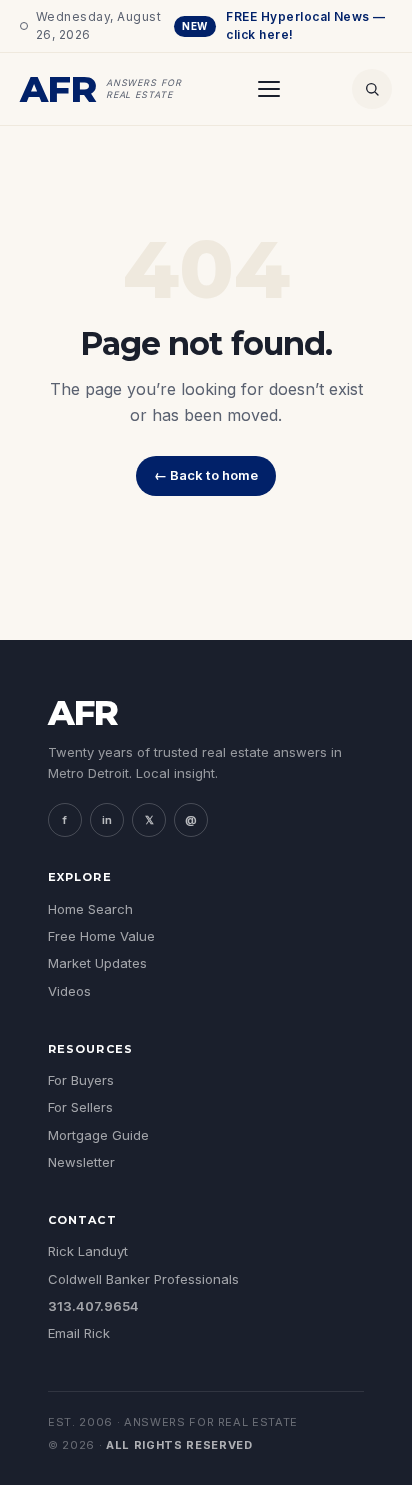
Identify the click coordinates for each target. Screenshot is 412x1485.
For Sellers (80, 1107)
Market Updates (97, 963)
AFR (83, 713)
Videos (69, 991)
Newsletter (81, 1162)
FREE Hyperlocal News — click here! (284, 25)
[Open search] (372, 89)
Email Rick (79, 1333)
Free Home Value (101, 936)
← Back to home (206, 475)
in (107, 820)
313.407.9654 (93, 1306)
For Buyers (81, 1080)
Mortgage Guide (98, 1135)
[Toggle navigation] (269, 89)
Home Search (90, 909)
